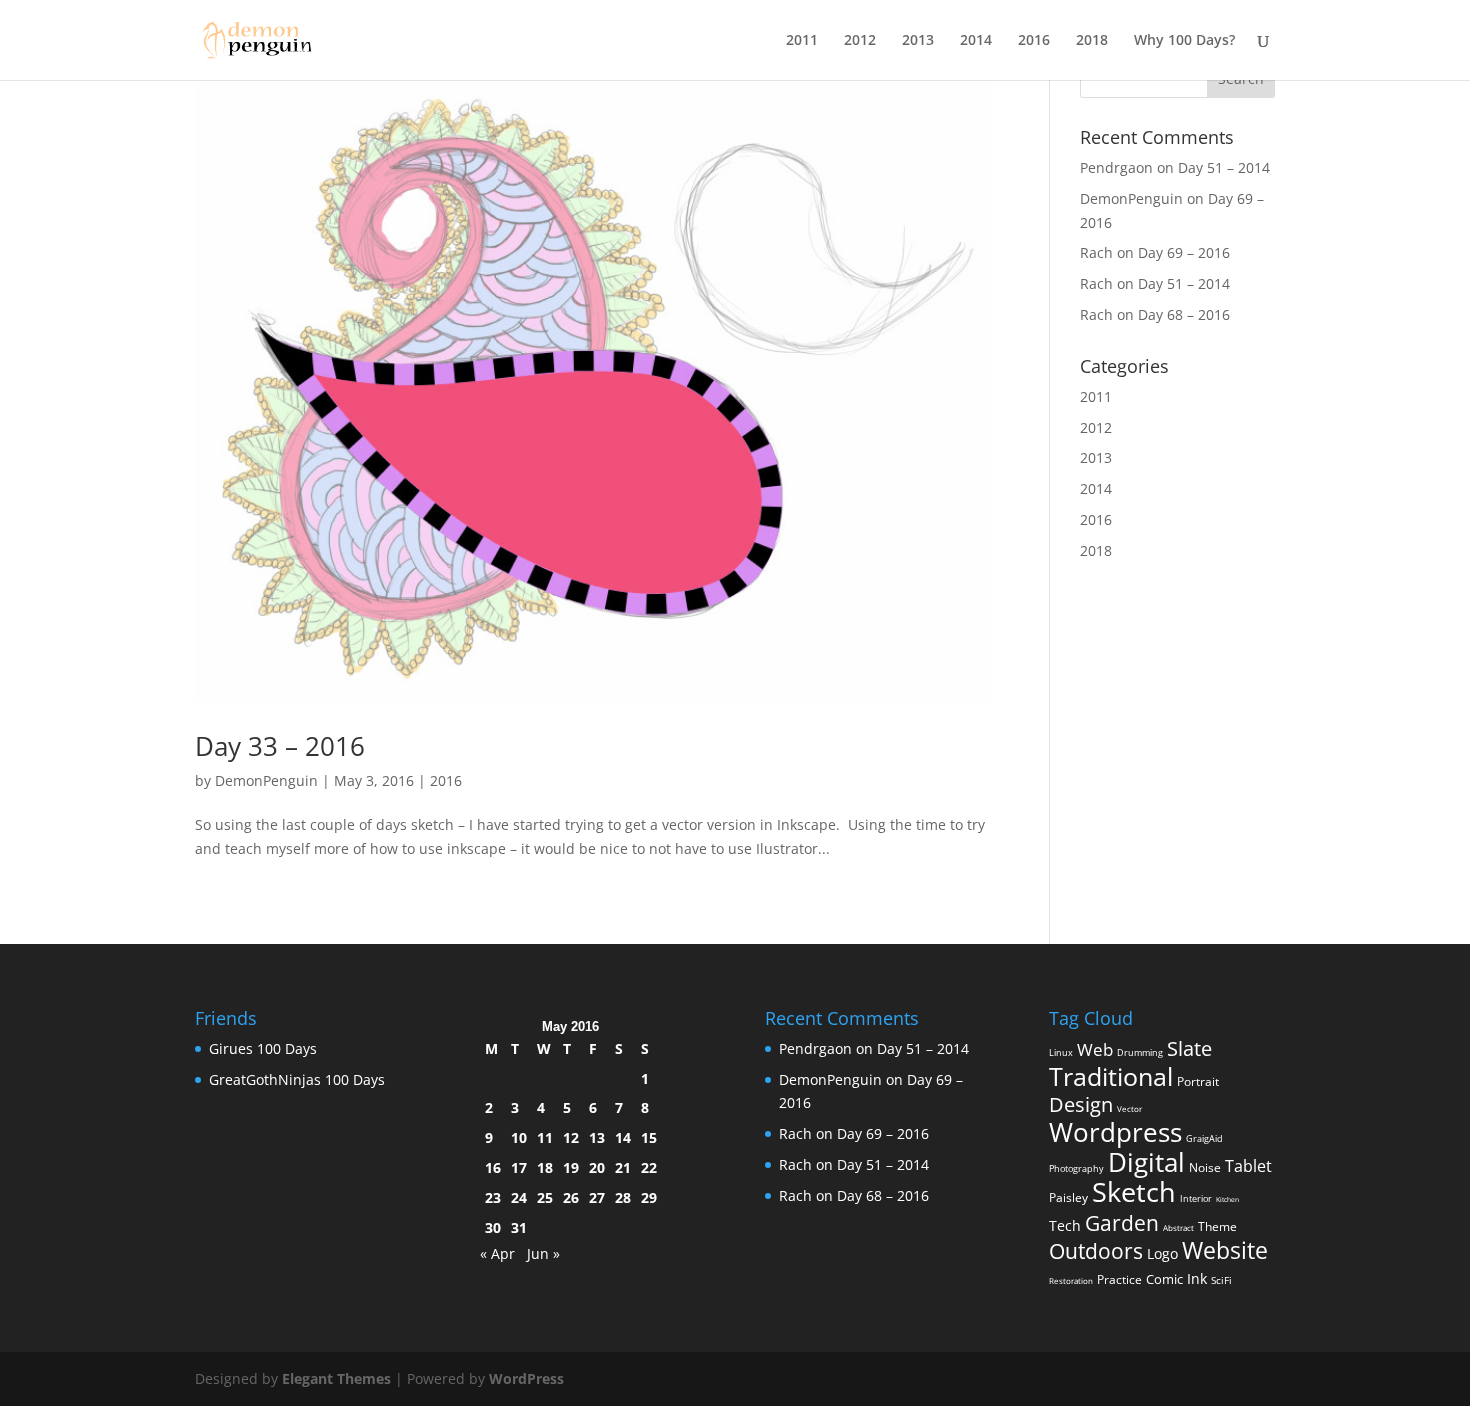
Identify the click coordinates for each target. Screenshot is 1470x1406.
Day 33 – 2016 (280, 746)
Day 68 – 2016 (1184, 314)
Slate (1189, 1048)
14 (623, 1137)
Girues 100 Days (263, 1048)
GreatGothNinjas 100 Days (297, 1079)
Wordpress (1115, 1132)
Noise (1205, 1167)
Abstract (1178, 1227)
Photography (1076, 1168)
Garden (1122, 1223)
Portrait (1198, 1081)
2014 (976, 41)
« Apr (497, 1253)
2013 (918, 41)
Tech (1065, 1226)
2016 (1034, 41)
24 (519, 1197)
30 (493, 1227)
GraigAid (1204, 1138)
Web (1095, 1049)
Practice (1119, 1279)
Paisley (1068, 1197)
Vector (1129, 1108)
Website (1225, 1250)
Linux (1061, 1052)
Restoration (1071, 1280)
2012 (860, 41)
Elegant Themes (336, 1378)
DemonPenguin (266, 780)
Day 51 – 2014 (1224, 167)
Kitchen (1227, 1199)
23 (493, 1197)
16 (493, 1167)
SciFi (1221, 1280)
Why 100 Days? (1184, 41)
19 (571, 1167)
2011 (802, 41)
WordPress (526, 1378)
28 (623, 1197)
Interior (1196, 1198)
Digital (1146, 1162)
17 (519, 1167)
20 (597, 1167)
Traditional (1111, 1076)
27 (597, 1197)
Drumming (1140, 1052)
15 (649, 1137)
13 (597, 1137)
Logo (1162, 1254)
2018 (1092, 41)
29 (649, 1197)
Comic (1164, 1279)
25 (545, 1197)
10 (519, 1137)
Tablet (1248, 1166)
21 (623, 1167)
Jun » (543, 1253)
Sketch (1134, 1192)
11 (545, 1137)
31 (519, 1227)
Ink (1197, 1279)
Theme (1217, 1226)
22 (649, 1167)
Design (1081, 1104)
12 (571, 1137)
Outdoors (1096, 1250)
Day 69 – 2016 (1184, 252)
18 (545, 1167)
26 (571, 1197)
